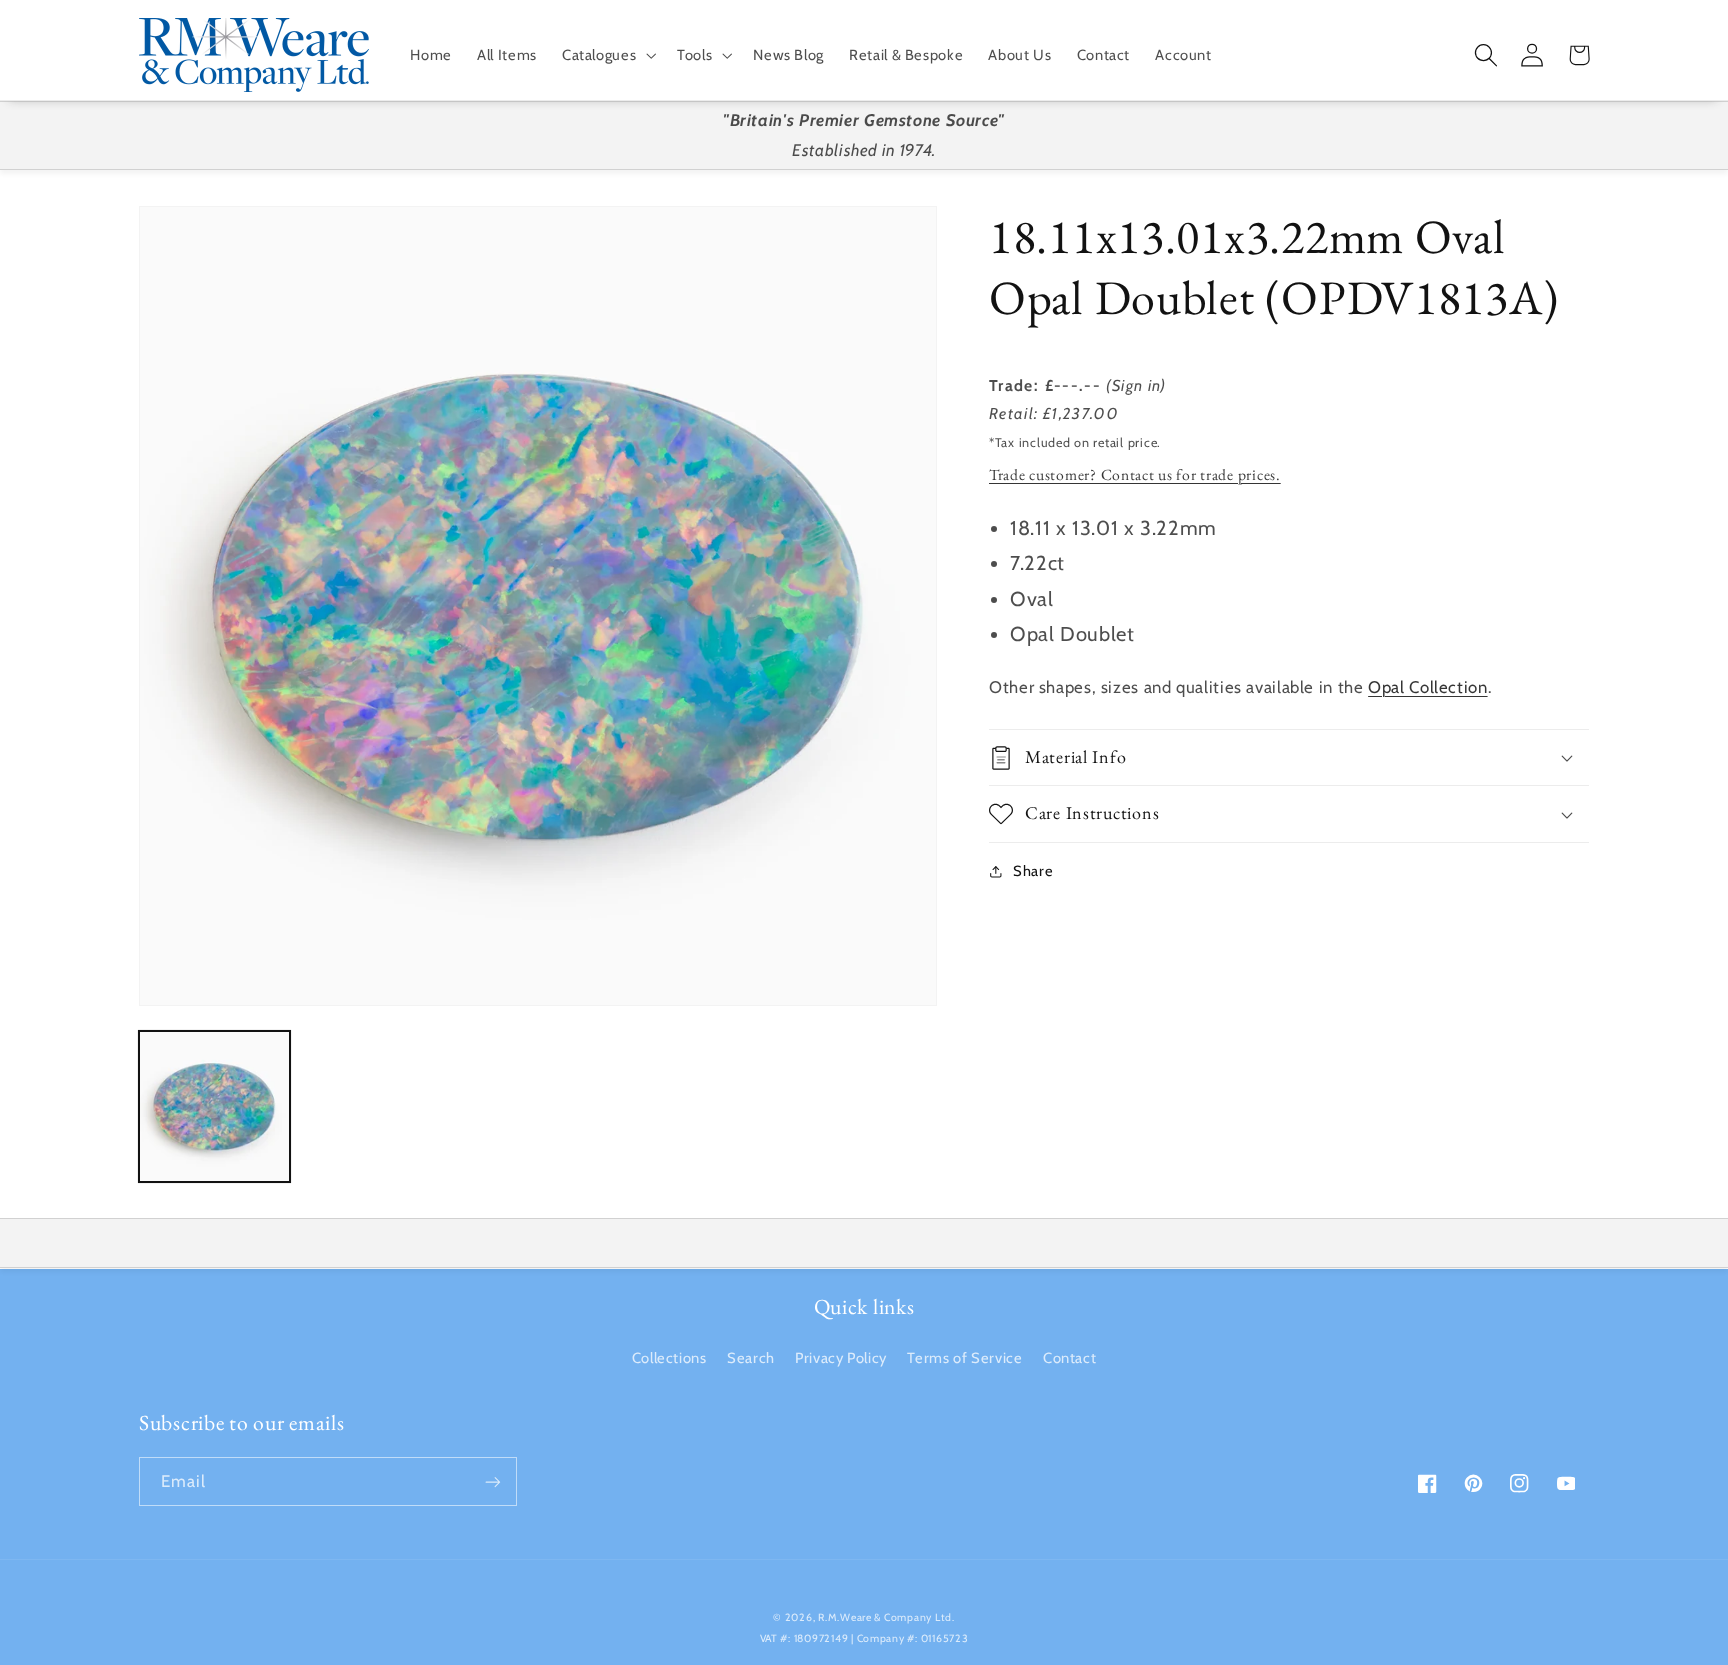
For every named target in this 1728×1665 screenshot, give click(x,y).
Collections (669, 1358)
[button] (606, 55)
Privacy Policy (841, 1358)
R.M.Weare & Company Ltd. (886, 1617)
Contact (1069, 1358)
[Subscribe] (493, 1481)
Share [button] (1033, 871)
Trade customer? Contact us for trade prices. (1135, 474)
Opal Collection (1427, 687)
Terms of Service (964, 1358)
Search (751, 1358)
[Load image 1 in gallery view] (214, 1106)
